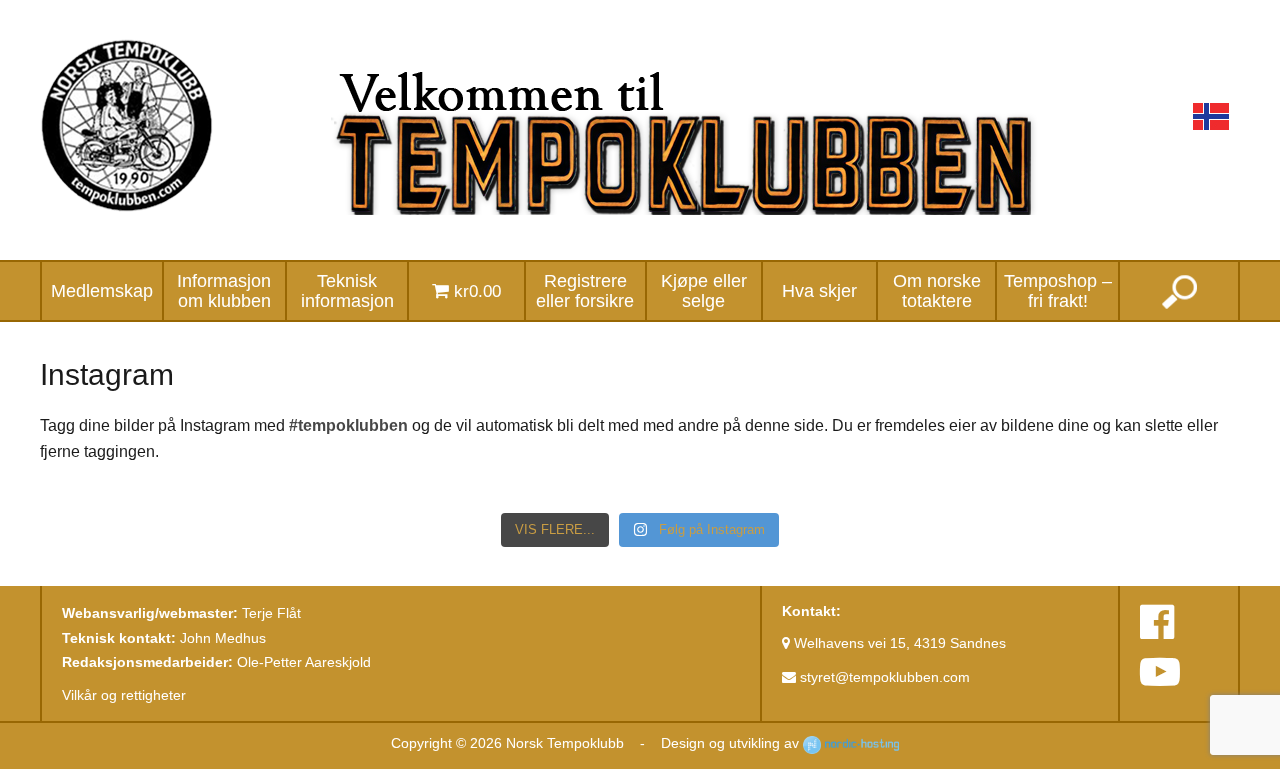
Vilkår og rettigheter (124, 695)
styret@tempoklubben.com (883, 677)
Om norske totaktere (937, 291)
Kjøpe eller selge (704, 291)
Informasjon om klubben (224, 291)
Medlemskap (102, 291)
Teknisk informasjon (347, 291)
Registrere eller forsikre (585, 291)
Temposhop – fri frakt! (1058, 291)
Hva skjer (819, 291)
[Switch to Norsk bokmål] (1211, 116)
